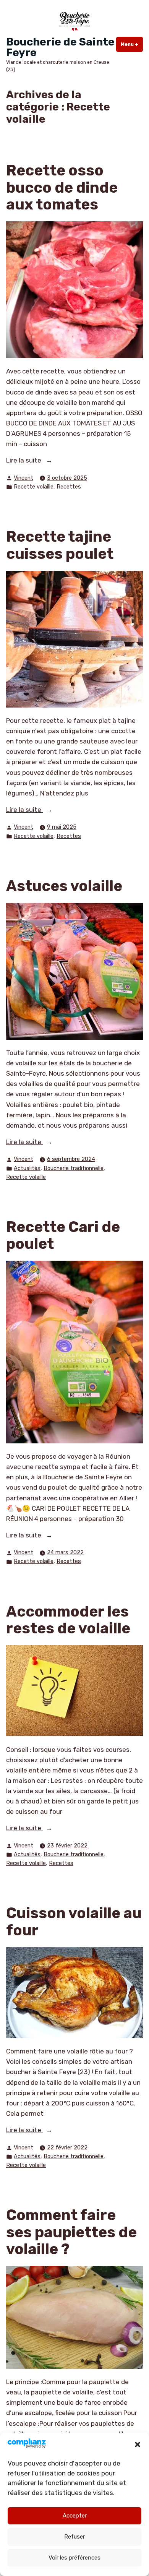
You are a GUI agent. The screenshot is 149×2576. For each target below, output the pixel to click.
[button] (138, 2445)
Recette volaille (34, 487)
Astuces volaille (64, 886)
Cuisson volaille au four (74, 1922)
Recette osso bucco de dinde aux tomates (62, 187)
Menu (132, 44)
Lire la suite (40, 461)
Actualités (27, 1168)
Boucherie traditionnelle (74, 1168)
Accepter (75, 2516)
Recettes (69, 487)
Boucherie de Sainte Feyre (60, 47)
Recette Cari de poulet (63, 1236)
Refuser (74, 2537)
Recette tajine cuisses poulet (60, 545)
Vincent (23, 478)
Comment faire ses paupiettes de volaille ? (71, 2232)
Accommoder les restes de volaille (68, 1620)
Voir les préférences (74, 2558)
